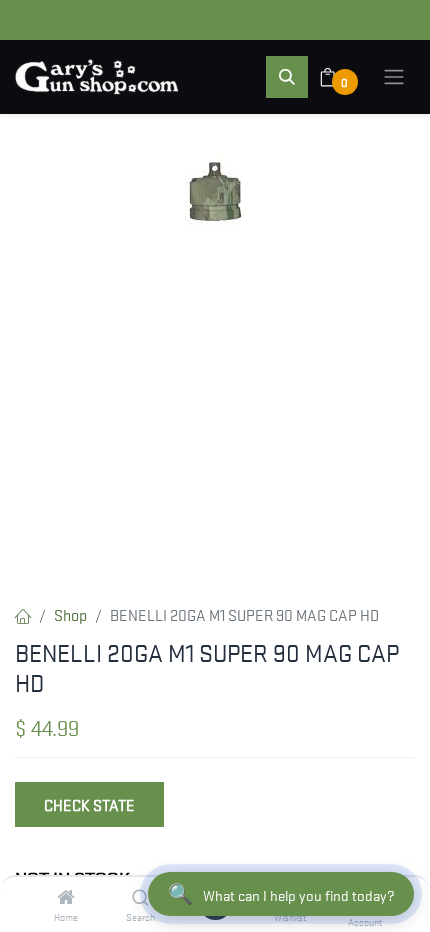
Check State (89, 804)
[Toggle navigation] (394, 77)
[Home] (66, 897)
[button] (287, 77)
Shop (70, 614)
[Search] (140, 897)
